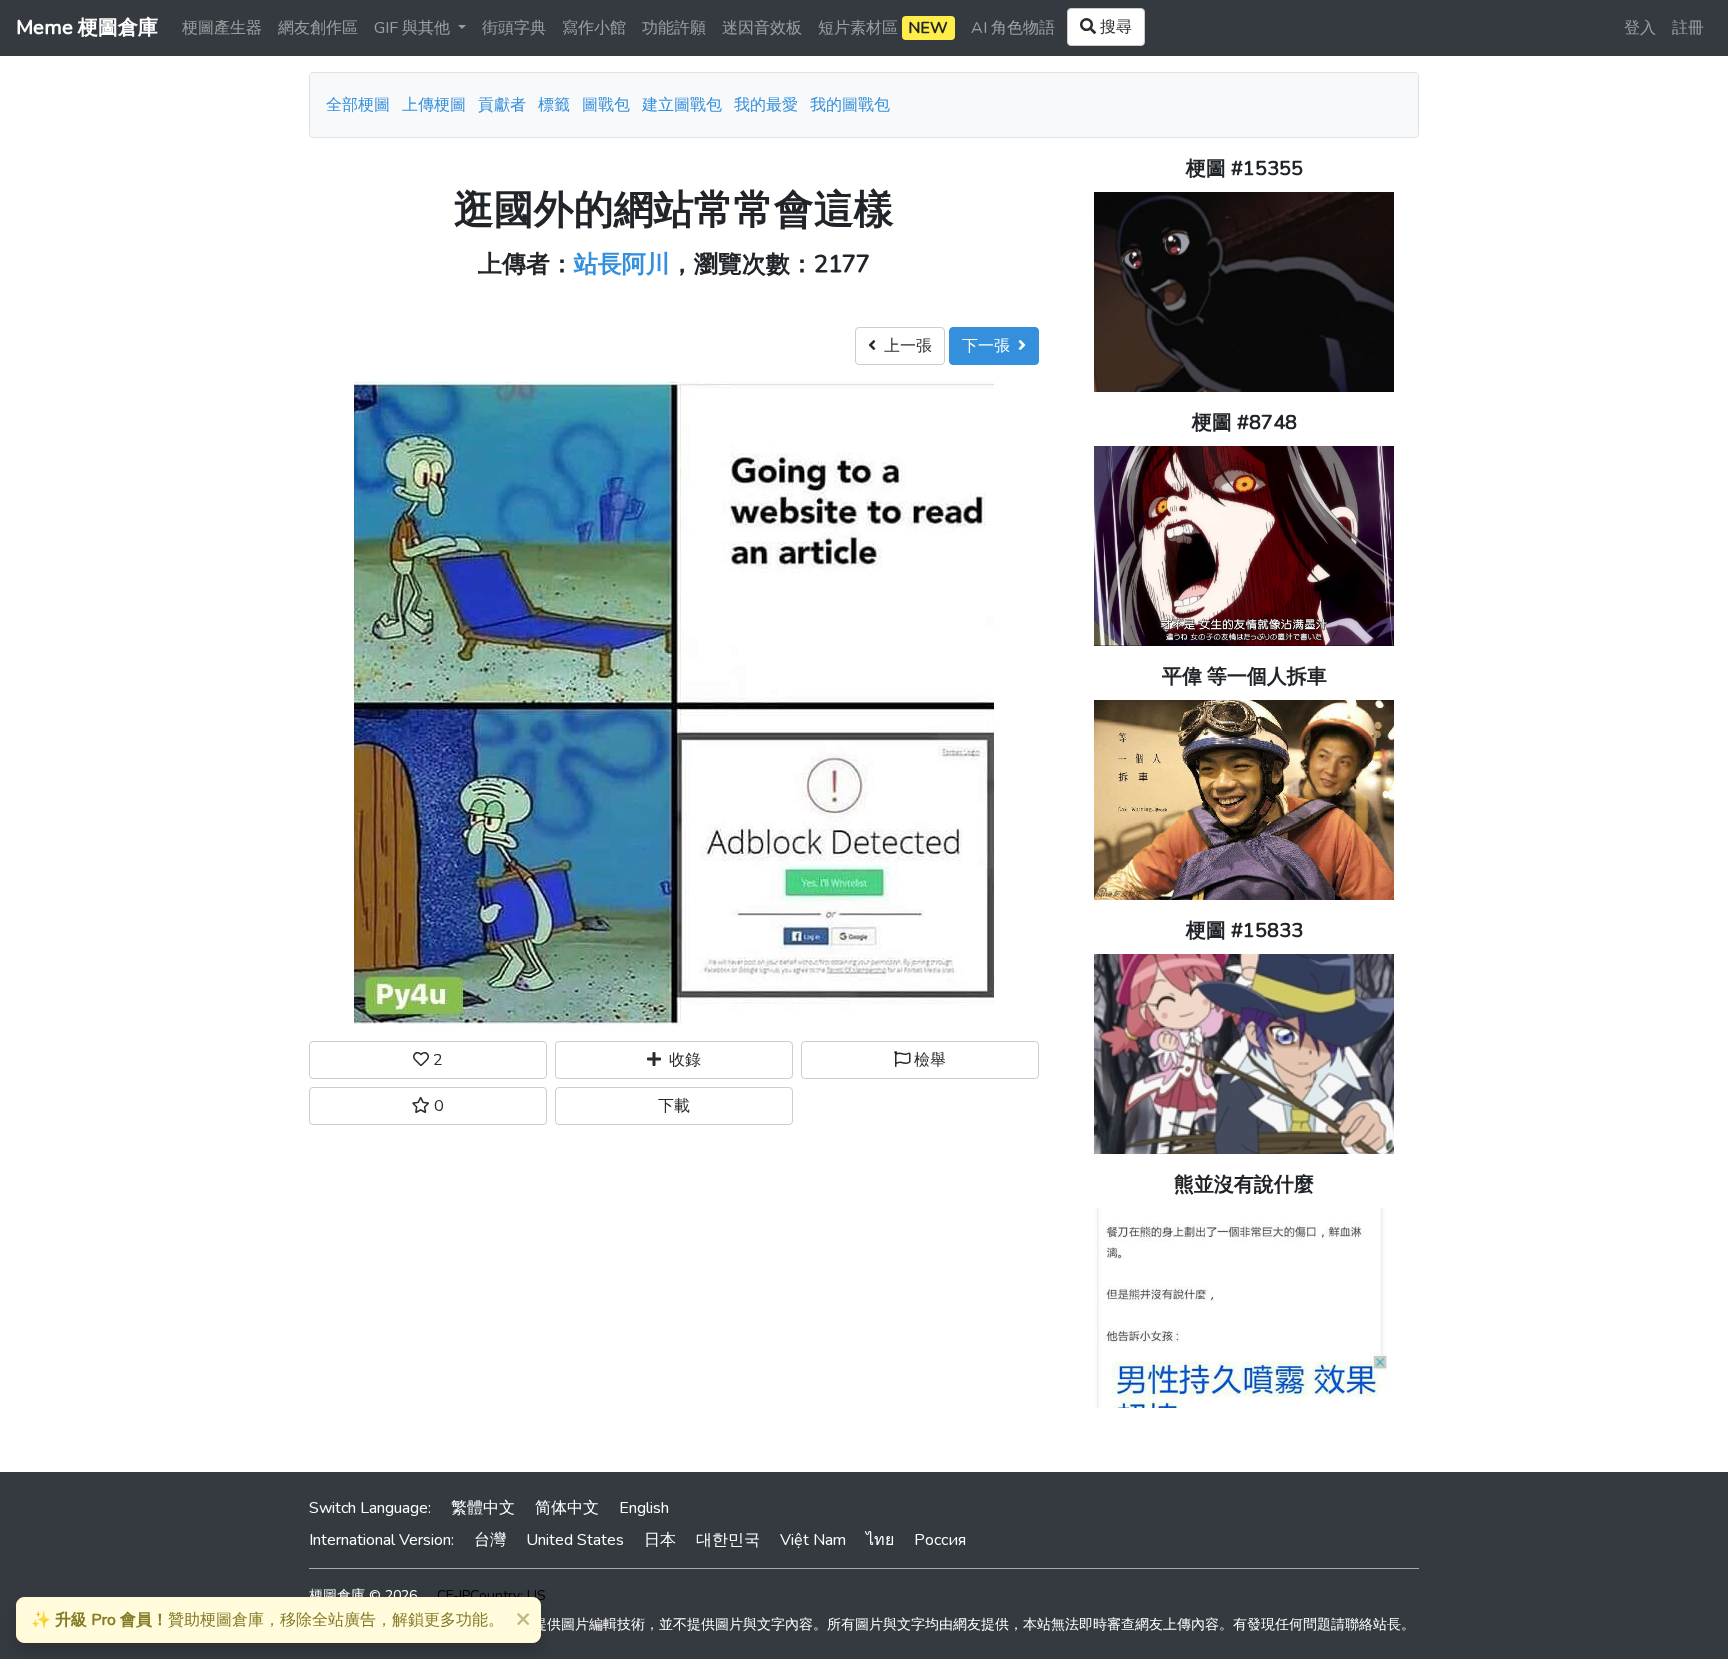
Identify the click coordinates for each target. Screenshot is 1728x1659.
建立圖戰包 (682, 105)
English (644, 1508)
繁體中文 (483, 1508)
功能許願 (674, 28)
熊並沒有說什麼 (1244, 1184)
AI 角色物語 (1013, 28)
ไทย (880, 1540)
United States (575, 1540)
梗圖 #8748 (1244, 422)
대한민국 (728, 1540)
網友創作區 (318, 28)
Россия (940, 1540)
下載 (674, 1106)
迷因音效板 (762, 28)
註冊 (1688, 28)
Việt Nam (813, 1540)
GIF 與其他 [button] (414, 28)
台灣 (490, 1540)
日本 (660, 1540)
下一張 (990, 346)
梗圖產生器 (222, 28)
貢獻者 (502, 105)
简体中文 (567, 1508)
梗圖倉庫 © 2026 (363, 1595)
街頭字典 (514, 28)
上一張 (904, 346)
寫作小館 (594, 28)
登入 (1640, 28)
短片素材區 (883, 28)
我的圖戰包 (850, 105)
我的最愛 (766, 105)
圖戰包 (606, 105)
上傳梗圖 (434, 105)
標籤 (554, 105)
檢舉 (928, 1060)
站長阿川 (622, 264)
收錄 (681, 1060)
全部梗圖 (358, 105)
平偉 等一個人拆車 (1244, 676)
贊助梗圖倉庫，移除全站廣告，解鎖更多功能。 (267, 1620)
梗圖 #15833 (1244, 930)
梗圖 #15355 (1244, 168)
